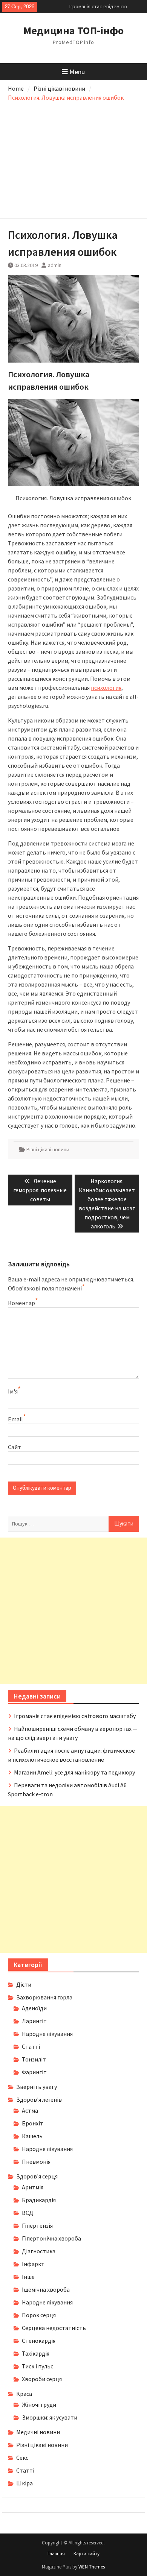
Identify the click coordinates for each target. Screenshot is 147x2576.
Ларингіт (34, 2021)
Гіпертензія (37, 2225)
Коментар (21, 1303)
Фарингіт (34, 2072)
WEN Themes (92, 2567)
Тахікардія (36, 2353)
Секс (22, 2458)
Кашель (32, 2136)
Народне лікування (47, 2034)
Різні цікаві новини (48, 1149)
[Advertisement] (73, 158)
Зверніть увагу (37, 2087)
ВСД (28, 2213)
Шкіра (24, 2483)
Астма (30, 2110)
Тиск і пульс (38, 2366)
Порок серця (39, 2315)
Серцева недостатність (54, 2328)
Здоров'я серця (37, 2176)
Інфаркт (33, 2264)
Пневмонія (36, 2162)
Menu (77, 72)
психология (106, 688)
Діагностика (39, 2251)
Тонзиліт (34, 2059)
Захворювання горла (44, 1997)
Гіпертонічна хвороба (51, 2238)
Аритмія (33, 2187)
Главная (56, 2554)
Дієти (24, 1984)
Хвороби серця (42, 2379)
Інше (28, 2277)
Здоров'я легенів (39, 2099)
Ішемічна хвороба (46, 2289)
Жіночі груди (39, 2404)
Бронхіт (33, 2123)
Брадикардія (39, 2200)
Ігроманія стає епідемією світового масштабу (75, 1716)
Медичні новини (38, 2432)
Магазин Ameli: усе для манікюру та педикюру (74, 1772)
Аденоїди (34, 2008)
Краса (24, 2394)
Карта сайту (87, 2554)
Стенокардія (39, 2341)
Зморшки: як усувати (50, 2417)
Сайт (15, 1447)
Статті (31, 2046)
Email (15, 1419)
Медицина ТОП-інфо (73, 30)
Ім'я (13, 1391)
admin (55, 265)
